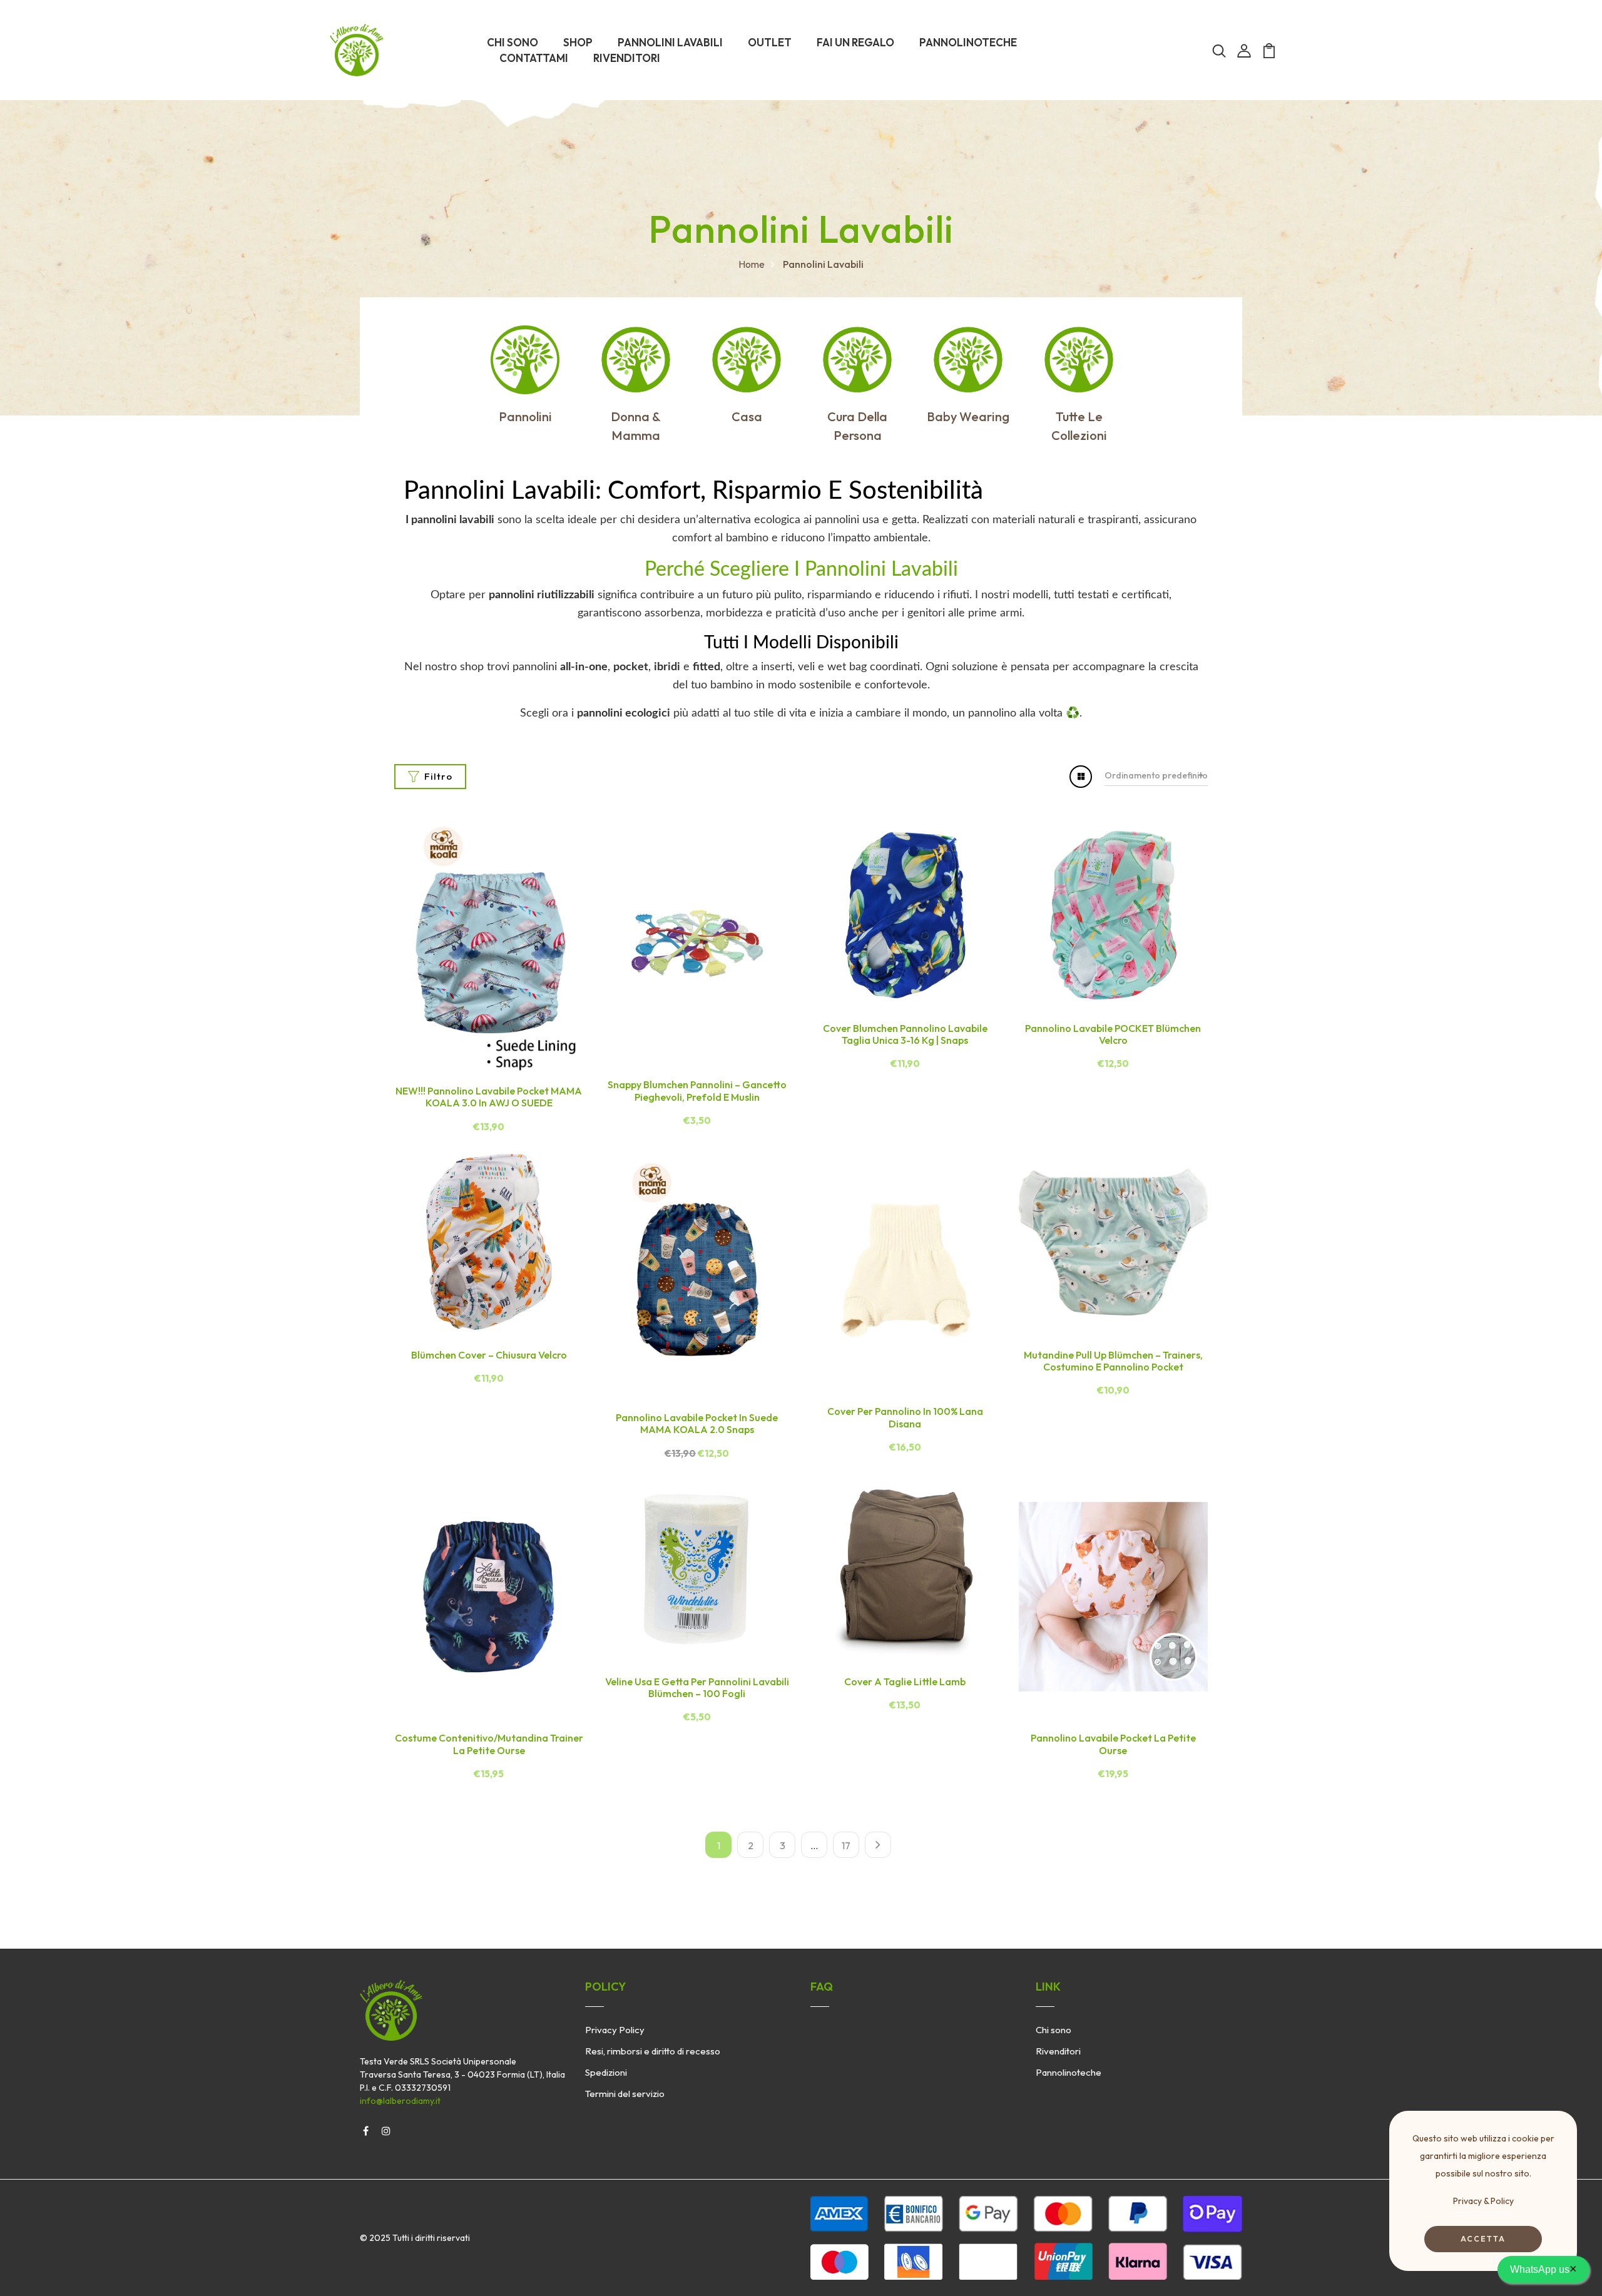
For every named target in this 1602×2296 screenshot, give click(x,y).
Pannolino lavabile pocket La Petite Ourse (1113, 1744)
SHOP (578, 42)
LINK (1048, 1987)
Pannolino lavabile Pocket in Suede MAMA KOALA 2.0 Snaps (697, 1423)
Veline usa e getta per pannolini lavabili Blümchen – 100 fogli (697, 1687)
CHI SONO (513, 42)
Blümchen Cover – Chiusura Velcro (489, 1355)
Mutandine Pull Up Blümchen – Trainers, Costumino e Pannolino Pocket (1113, 1361)
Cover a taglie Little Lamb (905, 1681)
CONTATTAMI (534, 58)
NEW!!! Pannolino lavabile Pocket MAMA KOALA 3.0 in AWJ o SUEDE (489, 1097)
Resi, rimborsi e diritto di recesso (653, 2051)
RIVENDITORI (627, 58)
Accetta (1483, 2239)
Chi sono (1054, 2030)
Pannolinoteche (1069, 2072)
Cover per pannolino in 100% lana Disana (905, 1417)
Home (752, 264)
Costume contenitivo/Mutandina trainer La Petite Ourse (489, 1744)
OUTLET (770, 42)
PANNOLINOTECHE (968, 42)
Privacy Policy (615, 2030)
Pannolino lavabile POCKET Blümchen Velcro (1113, 1034)
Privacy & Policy (1483, 2201)
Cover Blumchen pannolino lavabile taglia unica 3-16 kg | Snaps (905, 1034)
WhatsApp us (1543, 2268)
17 (846, 1845)
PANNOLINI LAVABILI (670, 42)
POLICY (605, 1987)
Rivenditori (1058, 2051)
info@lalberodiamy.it (400, 2101)
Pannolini (525, 416)
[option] (525, 376)
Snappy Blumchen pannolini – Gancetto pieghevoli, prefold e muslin (697, 1090)
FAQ (822, 1987)
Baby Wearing (968, 416)
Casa (747, 416)
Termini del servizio (625, 2094)
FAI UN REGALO (855, 42)
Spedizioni (606, 2072)
